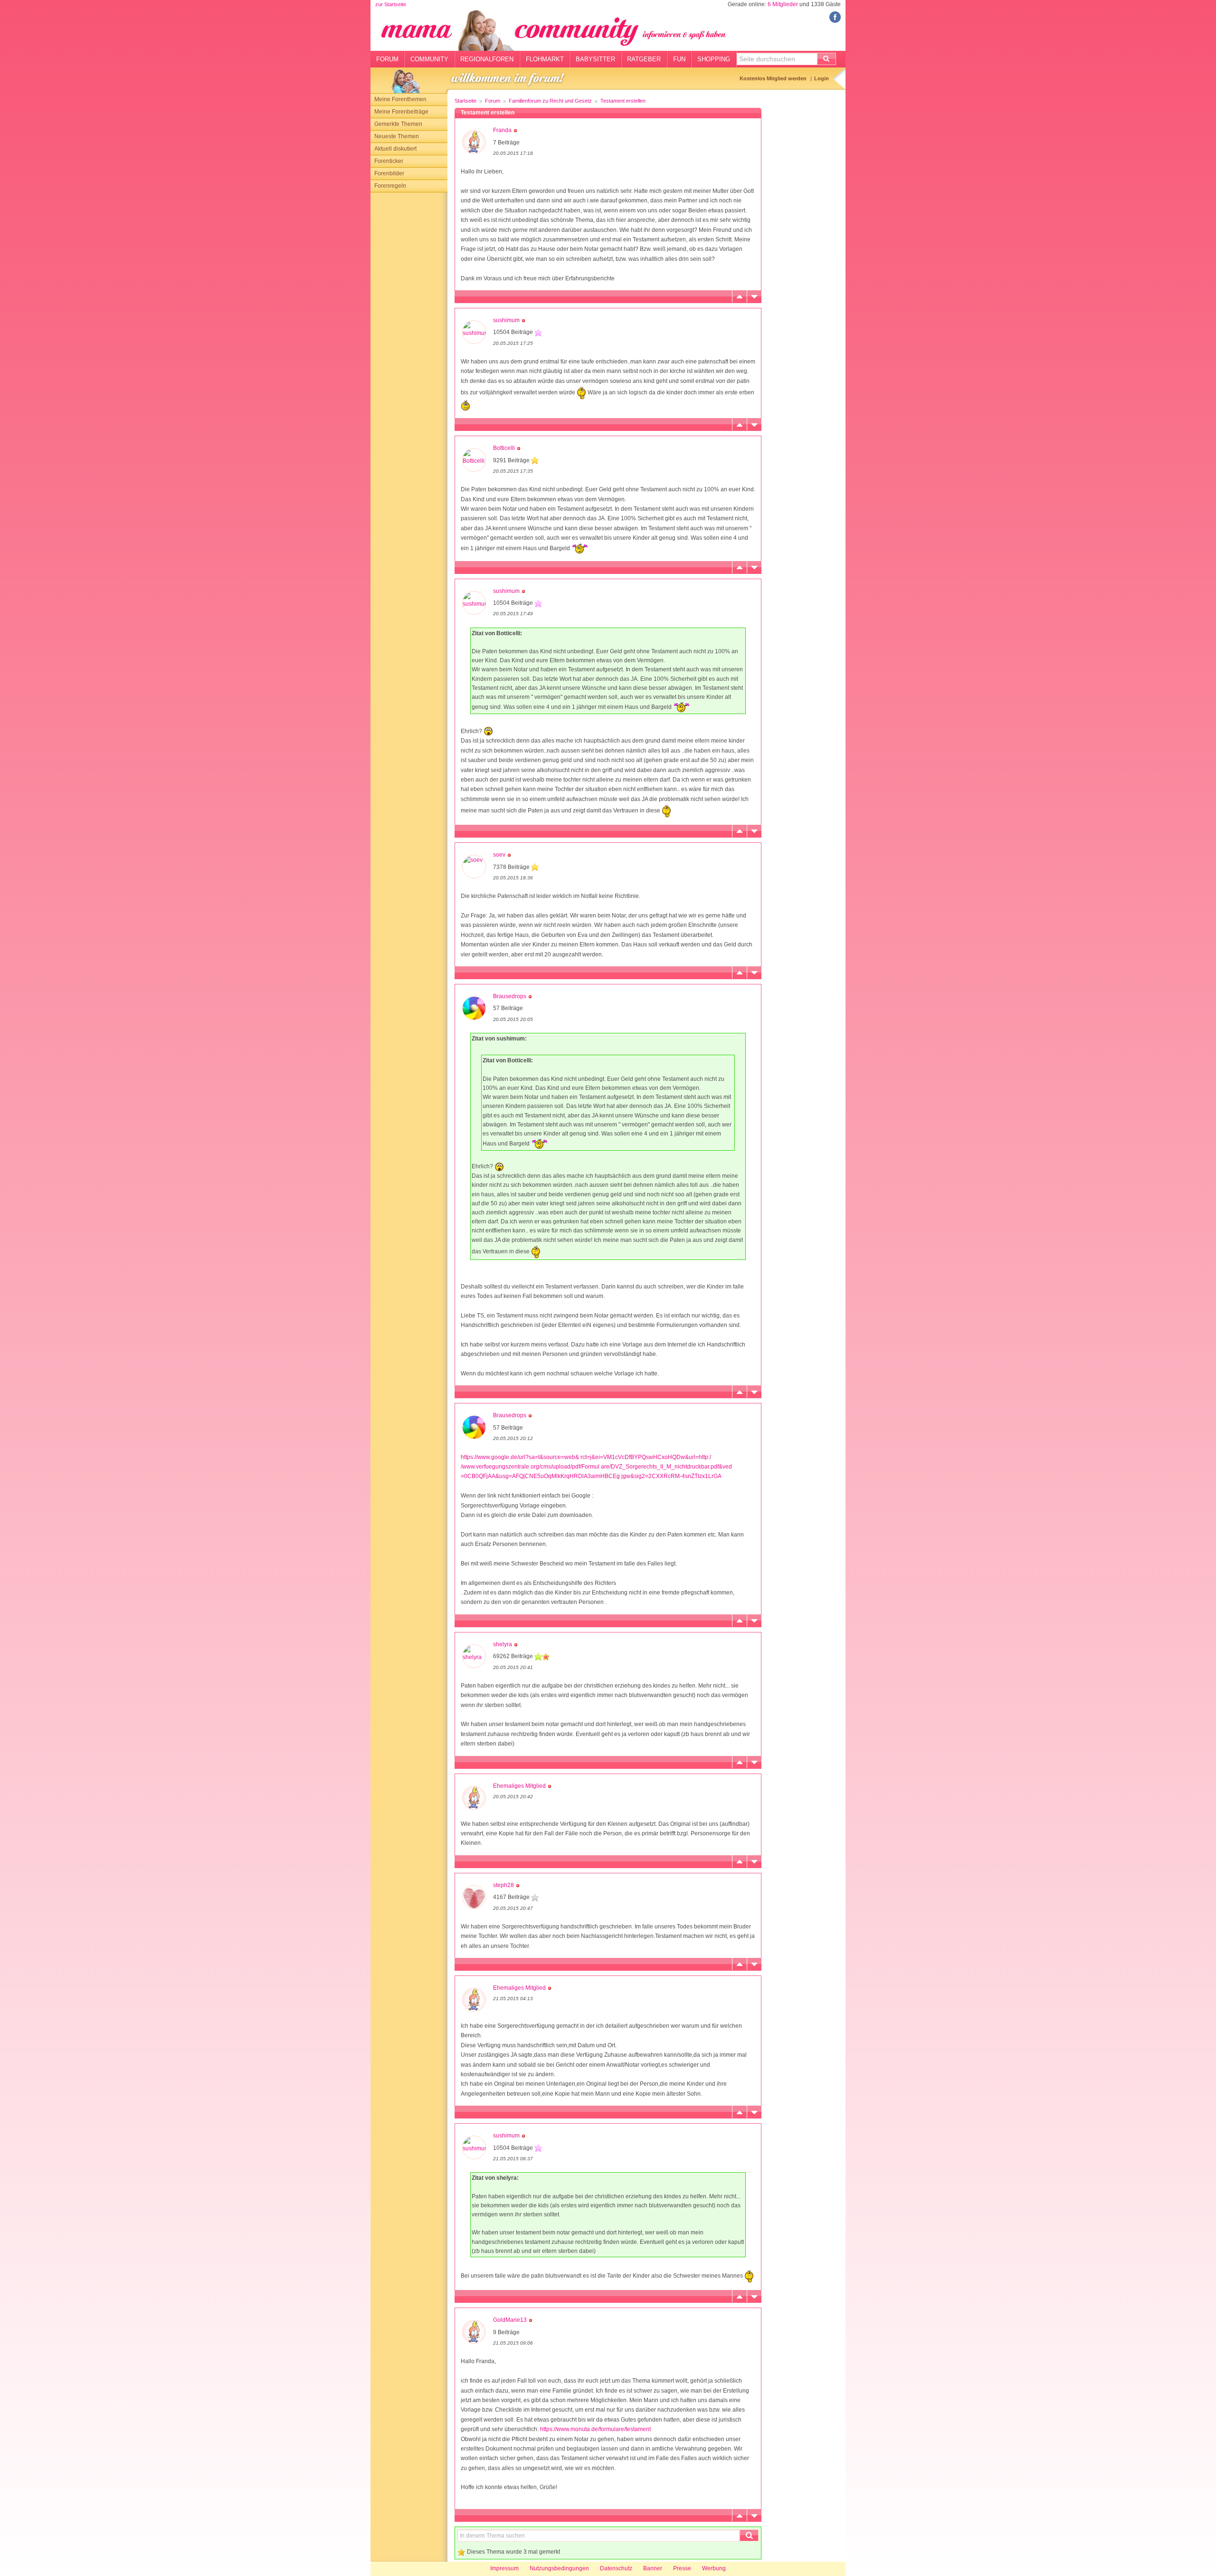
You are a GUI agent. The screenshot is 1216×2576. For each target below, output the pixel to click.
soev (499, 855)
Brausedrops (510, 996)
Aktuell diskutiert (395, 149)
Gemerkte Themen (398, 124)
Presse (682, 2568)
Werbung (714, 2568)
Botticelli (504, 448)
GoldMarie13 (510, 2320)
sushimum (506, 320)
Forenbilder (389, 173)
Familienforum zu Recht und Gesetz (550, 101)
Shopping (714, 59)
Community (429, 59)
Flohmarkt (545, 59)
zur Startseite (391, 4)
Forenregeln (390, 186)
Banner (653, 2568)
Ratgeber (644, 59)
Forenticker (389, 161)
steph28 (503, 1885)
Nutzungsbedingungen (559, 2568)
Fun (679, 59)
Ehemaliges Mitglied (519, 1786)
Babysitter (595, 59)
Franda (502, 130)
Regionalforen (487, 59)
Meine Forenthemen (400, 99)
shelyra (503, 1644)
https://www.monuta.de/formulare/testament (595, 2429)
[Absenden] (826, 59)
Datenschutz (616, 2568)
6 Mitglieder (783, 4)
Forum (387, 59)
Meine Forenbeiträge (401, 112)
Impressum (504, 2568)
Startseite (465, 101)
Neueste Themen (397, 136)
